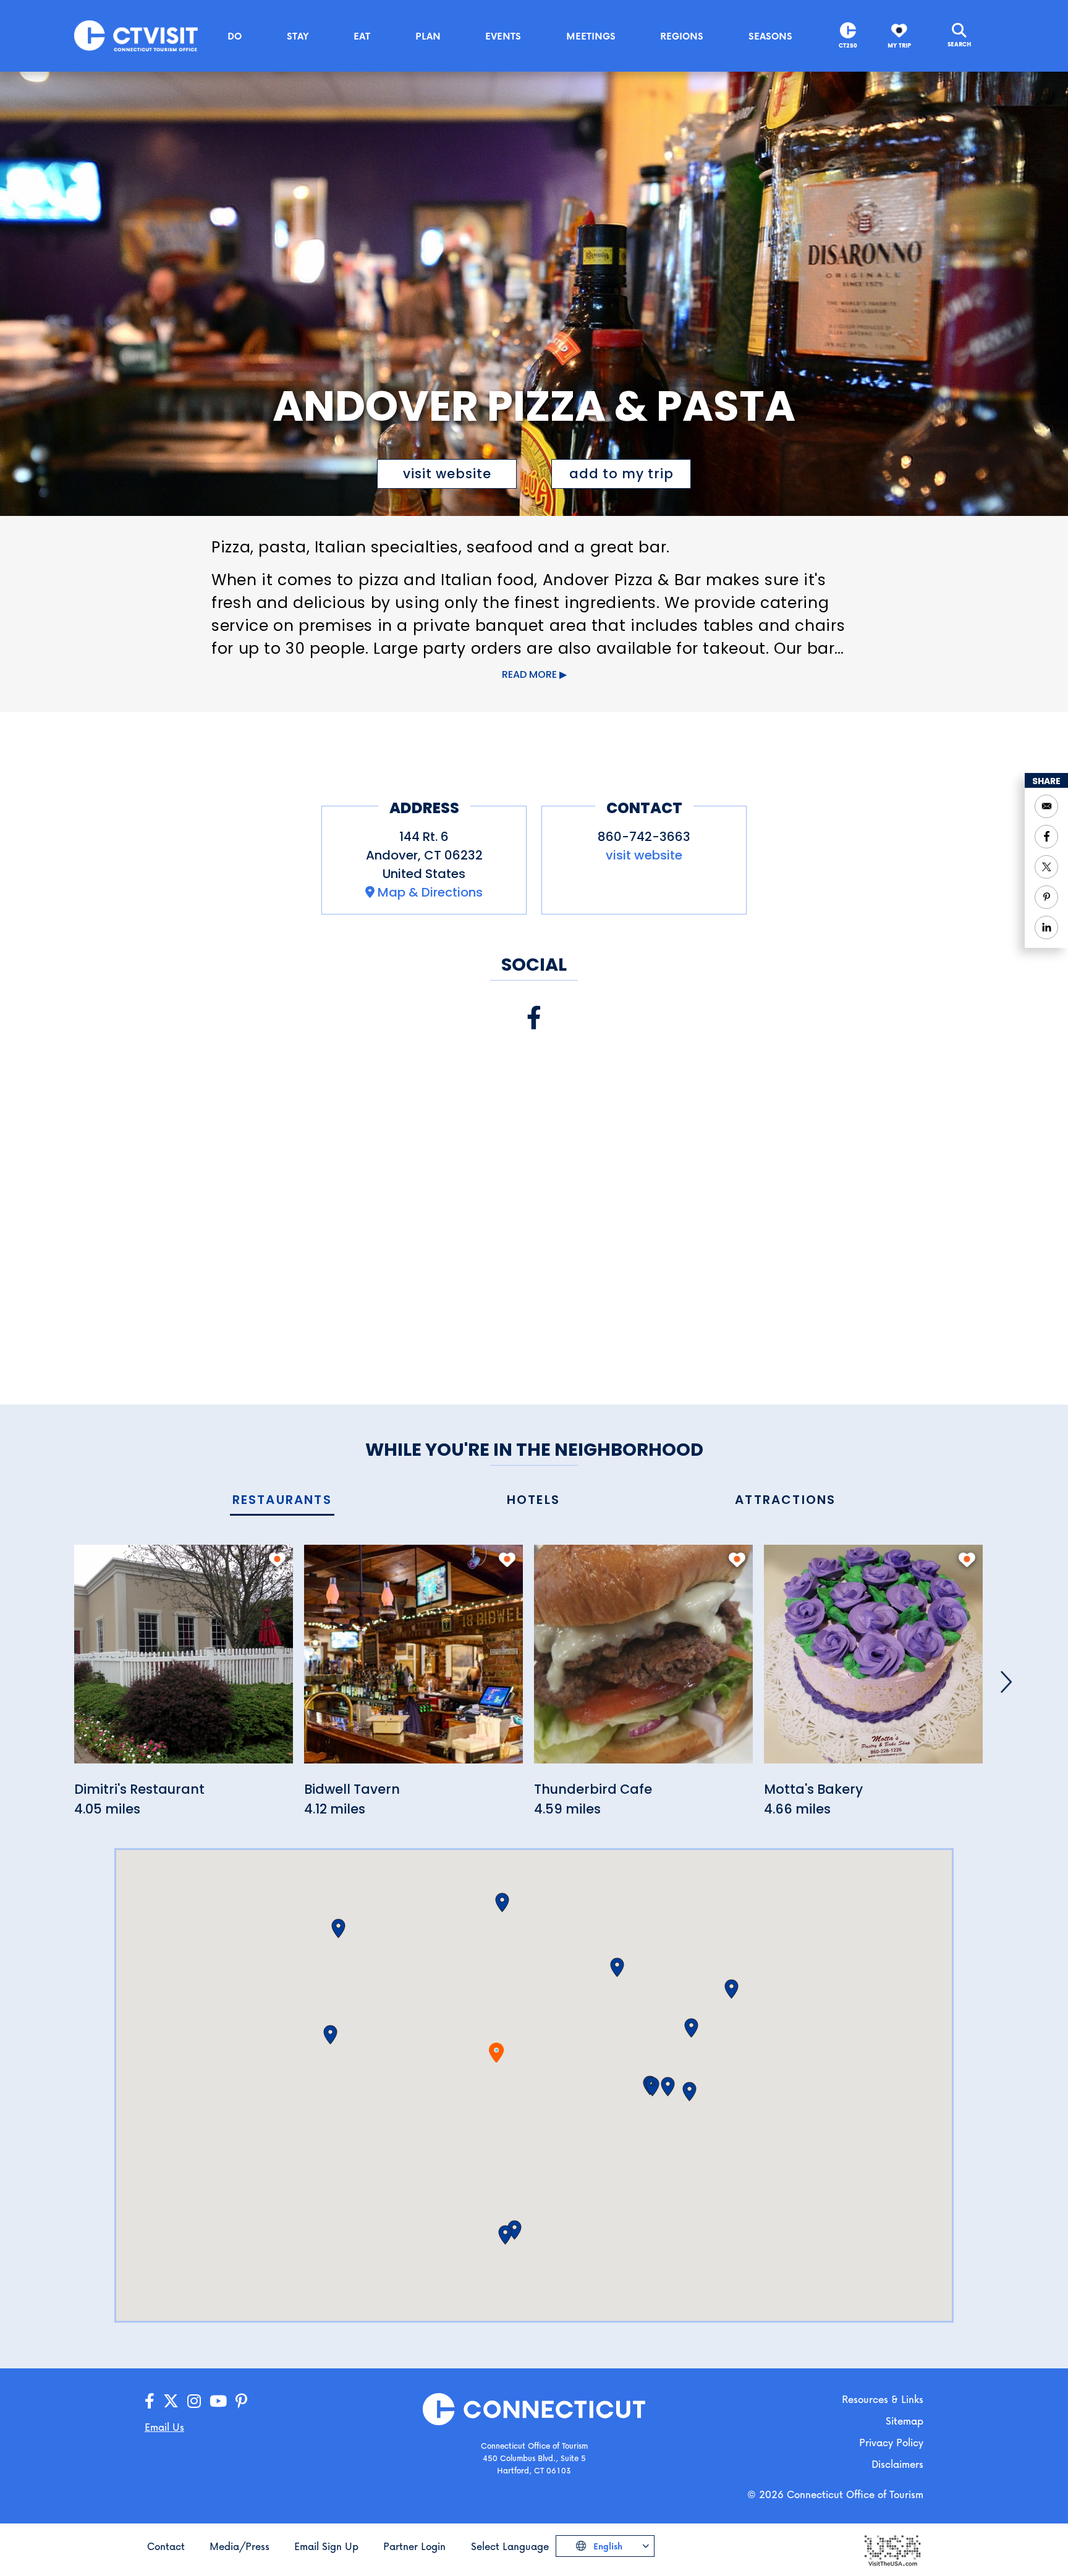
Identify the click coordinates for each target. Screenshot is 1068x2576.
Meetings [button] (591, 36)
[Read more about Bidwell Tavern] (413, 1661)
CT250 (848, 45)
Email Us (164, 2427)
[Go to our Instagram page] (194, 2401)
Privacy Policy (891, 2442)
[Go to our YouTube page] (218, 2401)
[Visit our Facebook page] (534, 1018)
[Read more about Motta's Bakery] (873, 1661)
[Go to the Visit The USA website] (892, 2549)
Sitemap (905, 2421)
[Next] (1006, 1682)
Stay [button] (298, 36)
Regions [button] (682, 36)
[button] (502, 1902)
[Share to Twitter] (1046, 867)
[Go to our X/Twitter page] (171, 2401)
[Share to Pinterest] (1046, 897)
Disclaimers (897, 2464)
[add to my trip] (277, 1560)
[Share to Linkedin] (1046, 927)
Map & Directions (430, 892)
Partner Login (414, 2546)
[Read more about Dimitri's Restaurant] (184, 1661)
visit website (447, 474)
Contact (166, 2546)
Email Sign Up (326, 2546)
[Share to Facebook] (1046, 837)
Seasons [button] (770, 36)
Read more (529, 674)
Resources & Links (883, 2399)
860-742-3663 (644, 837)
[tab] (282, 1501)
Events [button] (503, 36)
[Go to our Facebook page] (150, 2401)
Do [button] (235, 36)
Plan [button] (428, 36)
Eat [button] (362, 36)
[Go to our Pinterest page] (241, 2401)
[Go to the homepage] (136, 35)
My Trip (899, 45)
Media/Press (239, 2546)
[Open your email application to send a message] (1046, 806)
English (607, 2546)
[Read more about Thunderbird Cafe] (643, 1661)
